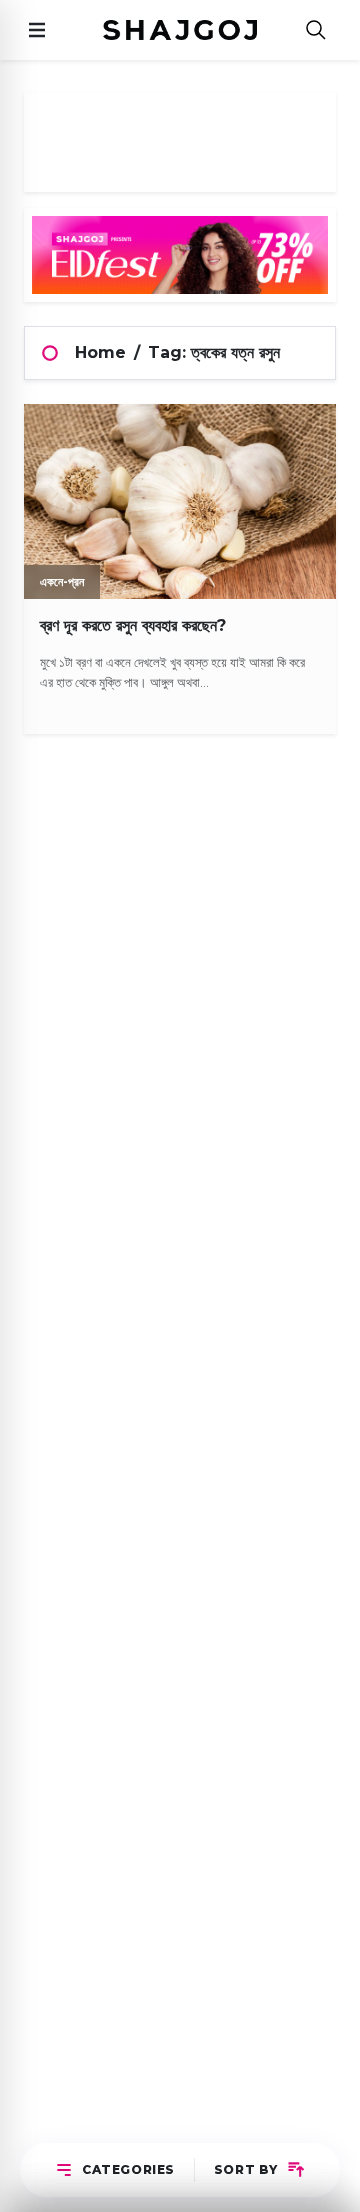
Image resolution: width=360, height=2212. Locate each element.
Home (100, 352)
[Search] (316, 30)
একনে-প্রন (62, 581)
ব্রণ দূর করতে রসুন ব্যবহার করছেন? (133, 625)
